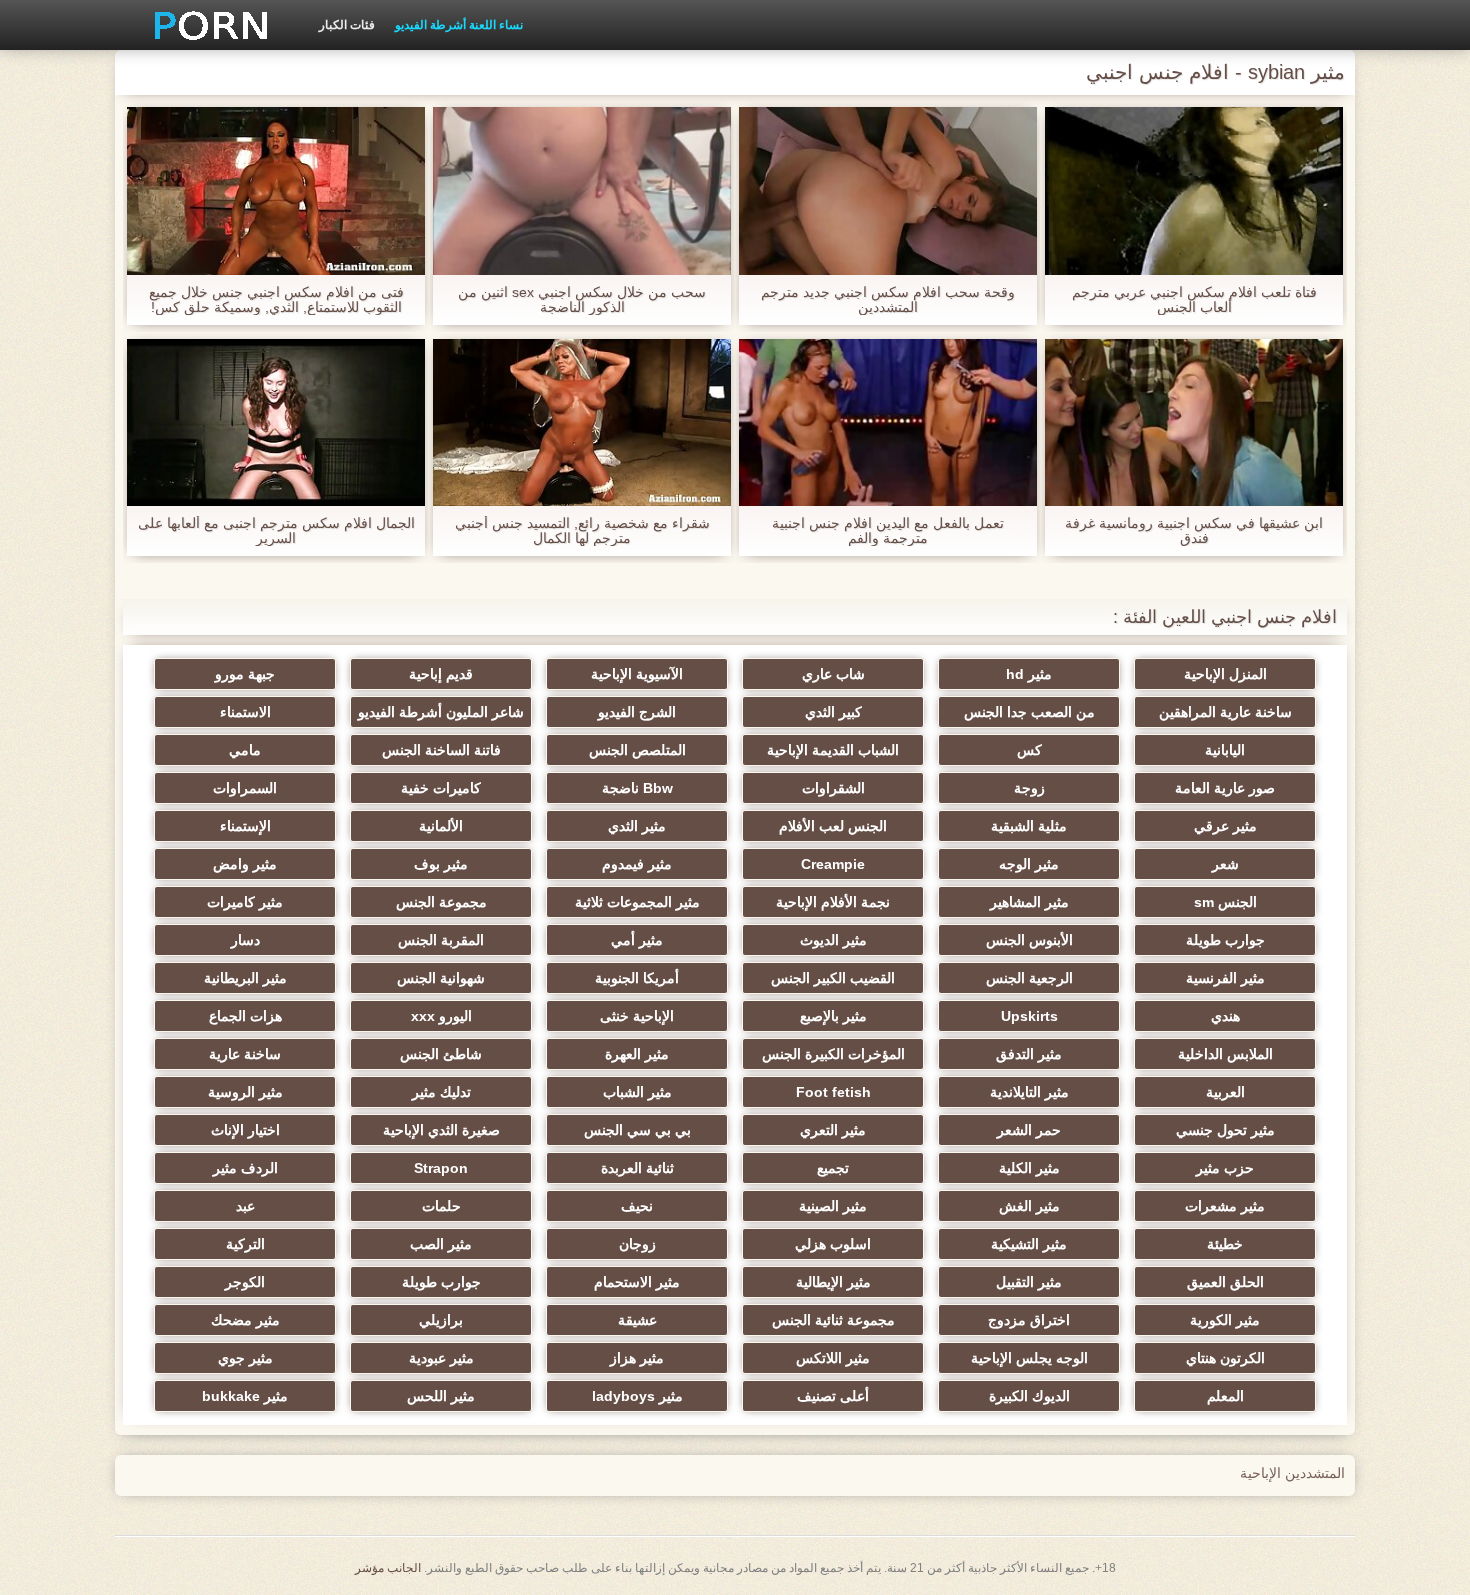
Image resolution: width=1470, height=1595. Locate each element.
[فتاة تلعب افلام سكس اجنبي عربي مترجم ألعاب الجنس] (1194, 191)
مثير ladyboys (637, 1396)
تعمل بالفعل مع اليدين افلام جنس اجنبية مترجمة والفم (888, 531)
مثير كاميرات (245, 902)
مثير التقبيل (1029, 1282)
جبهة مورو (245, 674)
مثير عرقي (1225, 826)
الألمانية (441, 826)
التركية (245, 1244)
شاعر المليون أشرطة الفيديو (441, 712)
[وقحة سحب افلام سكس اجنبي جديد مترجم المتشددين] (888, 191)
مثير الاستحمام (637, 1282)
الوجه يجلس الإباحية (1029, 1358)
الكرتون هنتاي (1225, 1358)
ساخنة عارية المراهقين (1225, 712)
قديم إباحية (441, 674)
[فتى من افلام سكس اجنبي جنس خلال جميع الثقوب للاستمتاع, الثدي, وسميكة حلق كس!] (276, 191)
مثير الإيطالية (833, 1282)
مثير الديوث (833, 940)
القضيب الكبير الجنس (833, 978)
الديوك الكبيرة (1029, 1396)
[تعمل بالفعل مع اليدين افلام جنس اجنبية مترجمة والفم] (888, 423)
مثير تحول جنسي (1225, 1130)
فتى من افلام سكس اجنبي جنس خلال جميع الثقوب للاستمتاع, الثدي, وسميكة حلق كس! (276, 300)
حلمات (441, 1206)
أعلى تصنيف (833, 1396)
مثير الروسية (245, 1092)
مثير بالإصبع (833, 1016)
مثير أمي (637, 940)
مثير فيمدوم (637, 864)
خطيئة (1225, 1244)
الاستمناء (245, 712)
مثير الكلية (1029, 1168)
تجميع (833, 1168)
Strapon (441, 1168)
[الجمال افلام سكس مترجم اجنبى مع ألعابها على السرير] (276, 423)
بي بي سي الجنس (637, 1130)
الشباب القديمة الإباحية (833, 750)
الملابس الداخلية (1225, 1054)
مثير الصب (441, 1244)
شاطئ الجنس (441, 1054)
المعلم (1225, 1396)
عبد (245, 1206)
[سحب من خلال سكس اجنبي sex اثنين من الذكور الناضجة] (582, 191)
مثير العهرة (637, 1054)
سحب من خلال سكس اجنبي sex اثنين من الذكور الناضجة (582, 300)
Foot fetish (833, 1092)
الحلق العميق (1225, 1282)
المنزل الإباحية (1225, 674)
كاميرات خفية (441, 788)
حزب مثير (1225, 1168)
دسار (245, 940)
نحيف (637, 1206)
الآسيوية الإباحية (637, 674)
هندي (1225, 1016)
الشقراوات (833, 788)
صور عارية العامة (1225, 788)
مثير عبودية (441, 1358)
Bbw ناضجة (637, 788)
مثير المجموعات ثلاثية (637, 902)
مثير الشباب (637, 1092)
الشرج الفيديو (637, 712)
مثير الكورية (1225, 1320)
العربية (1225, 1092)
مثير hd (1029, 674)
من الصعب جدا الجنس (1029, 712)
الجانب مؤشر (388, 1568)
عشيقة (637, 1320)
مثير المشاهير (1029, 902)
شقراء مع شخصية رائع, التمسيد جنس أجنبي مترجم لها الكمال (582, 531)
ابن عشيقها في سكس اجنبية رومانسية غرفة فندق (1194, 531)
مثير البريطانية (245, 978)
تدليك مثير (441, 1092)
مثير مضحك (245, 1320)
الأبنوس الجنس (1029, 940)
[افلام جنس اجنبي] (204, 25)
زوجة (1029, 788)
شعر (1225, 864)
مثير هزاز (637, 1358)
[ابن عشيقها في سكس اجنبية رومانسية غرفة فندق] (1194, 423)
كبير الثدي (833, 712)
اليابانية (1225, 750)
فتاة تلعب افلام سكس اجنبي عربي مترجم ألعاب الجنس (1194, 300)
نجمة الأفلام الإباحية (833, 902)
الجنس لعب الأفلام (833, 826)
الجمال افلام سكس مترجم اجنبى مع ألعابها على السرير (276, 531)
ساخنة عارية (245, 1054)
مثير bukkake (245, 1396)
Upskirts (1029, 1016)
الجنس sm (1225, 902)
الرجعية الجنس (1029, 978)
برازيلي (441, 1320)
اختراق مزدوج (1029, 1320)
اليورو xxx (441, 1016)
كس (1029, 750)
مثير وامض (245, 864)
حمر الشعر (1029, 1130)
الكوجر (245, 1282)
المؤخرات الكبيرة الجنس (833, 1054)
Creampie (833, 864)
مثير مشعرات (1225, 1206)
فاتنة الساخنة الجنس (441, 750)
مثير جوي (245, 1358)
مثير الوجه (1029, 864)
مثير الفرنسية (1225, 978)
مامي (245, 750)
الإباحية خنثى (637, 1016)
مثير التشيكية (1029, 1244)
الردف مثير (245, 1168)
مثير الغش (1029, 1206)
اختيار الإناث (245, 1130)
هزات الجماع (245, 1016)
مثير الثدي (637, 826)
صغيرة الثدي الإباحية (441, 1130)
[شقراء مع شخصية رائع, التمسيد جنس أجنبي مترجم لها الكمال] (582, 423)
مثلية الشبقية (1029, 826)
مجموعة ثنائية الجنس (833, 1320)
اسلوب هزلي (833, 1244)
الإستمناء (245, 826)
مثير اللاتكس (833, 1358)
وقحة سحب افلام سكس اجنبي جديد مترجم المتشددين (888, 300)
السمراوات (245, 788)
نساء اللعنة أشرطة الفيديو (459, 25)
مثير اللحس (441, 1396)
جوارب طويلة (1225, 940)
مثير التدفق (1029, 1054)
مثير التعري (833, 1130)
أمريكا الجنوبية (637, 978)
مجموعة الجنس (441, 902)
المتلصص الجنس (637, 750)
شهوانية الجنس (441, 978)
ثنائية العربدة (637, 1168)
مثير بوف (441, 864)
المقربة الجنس (441, 940)
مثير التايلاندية (1029, 1092)
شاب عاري (833, 674)
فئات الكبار (347, 25)
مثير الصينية (833, 1206)
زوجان (637, 1244)
